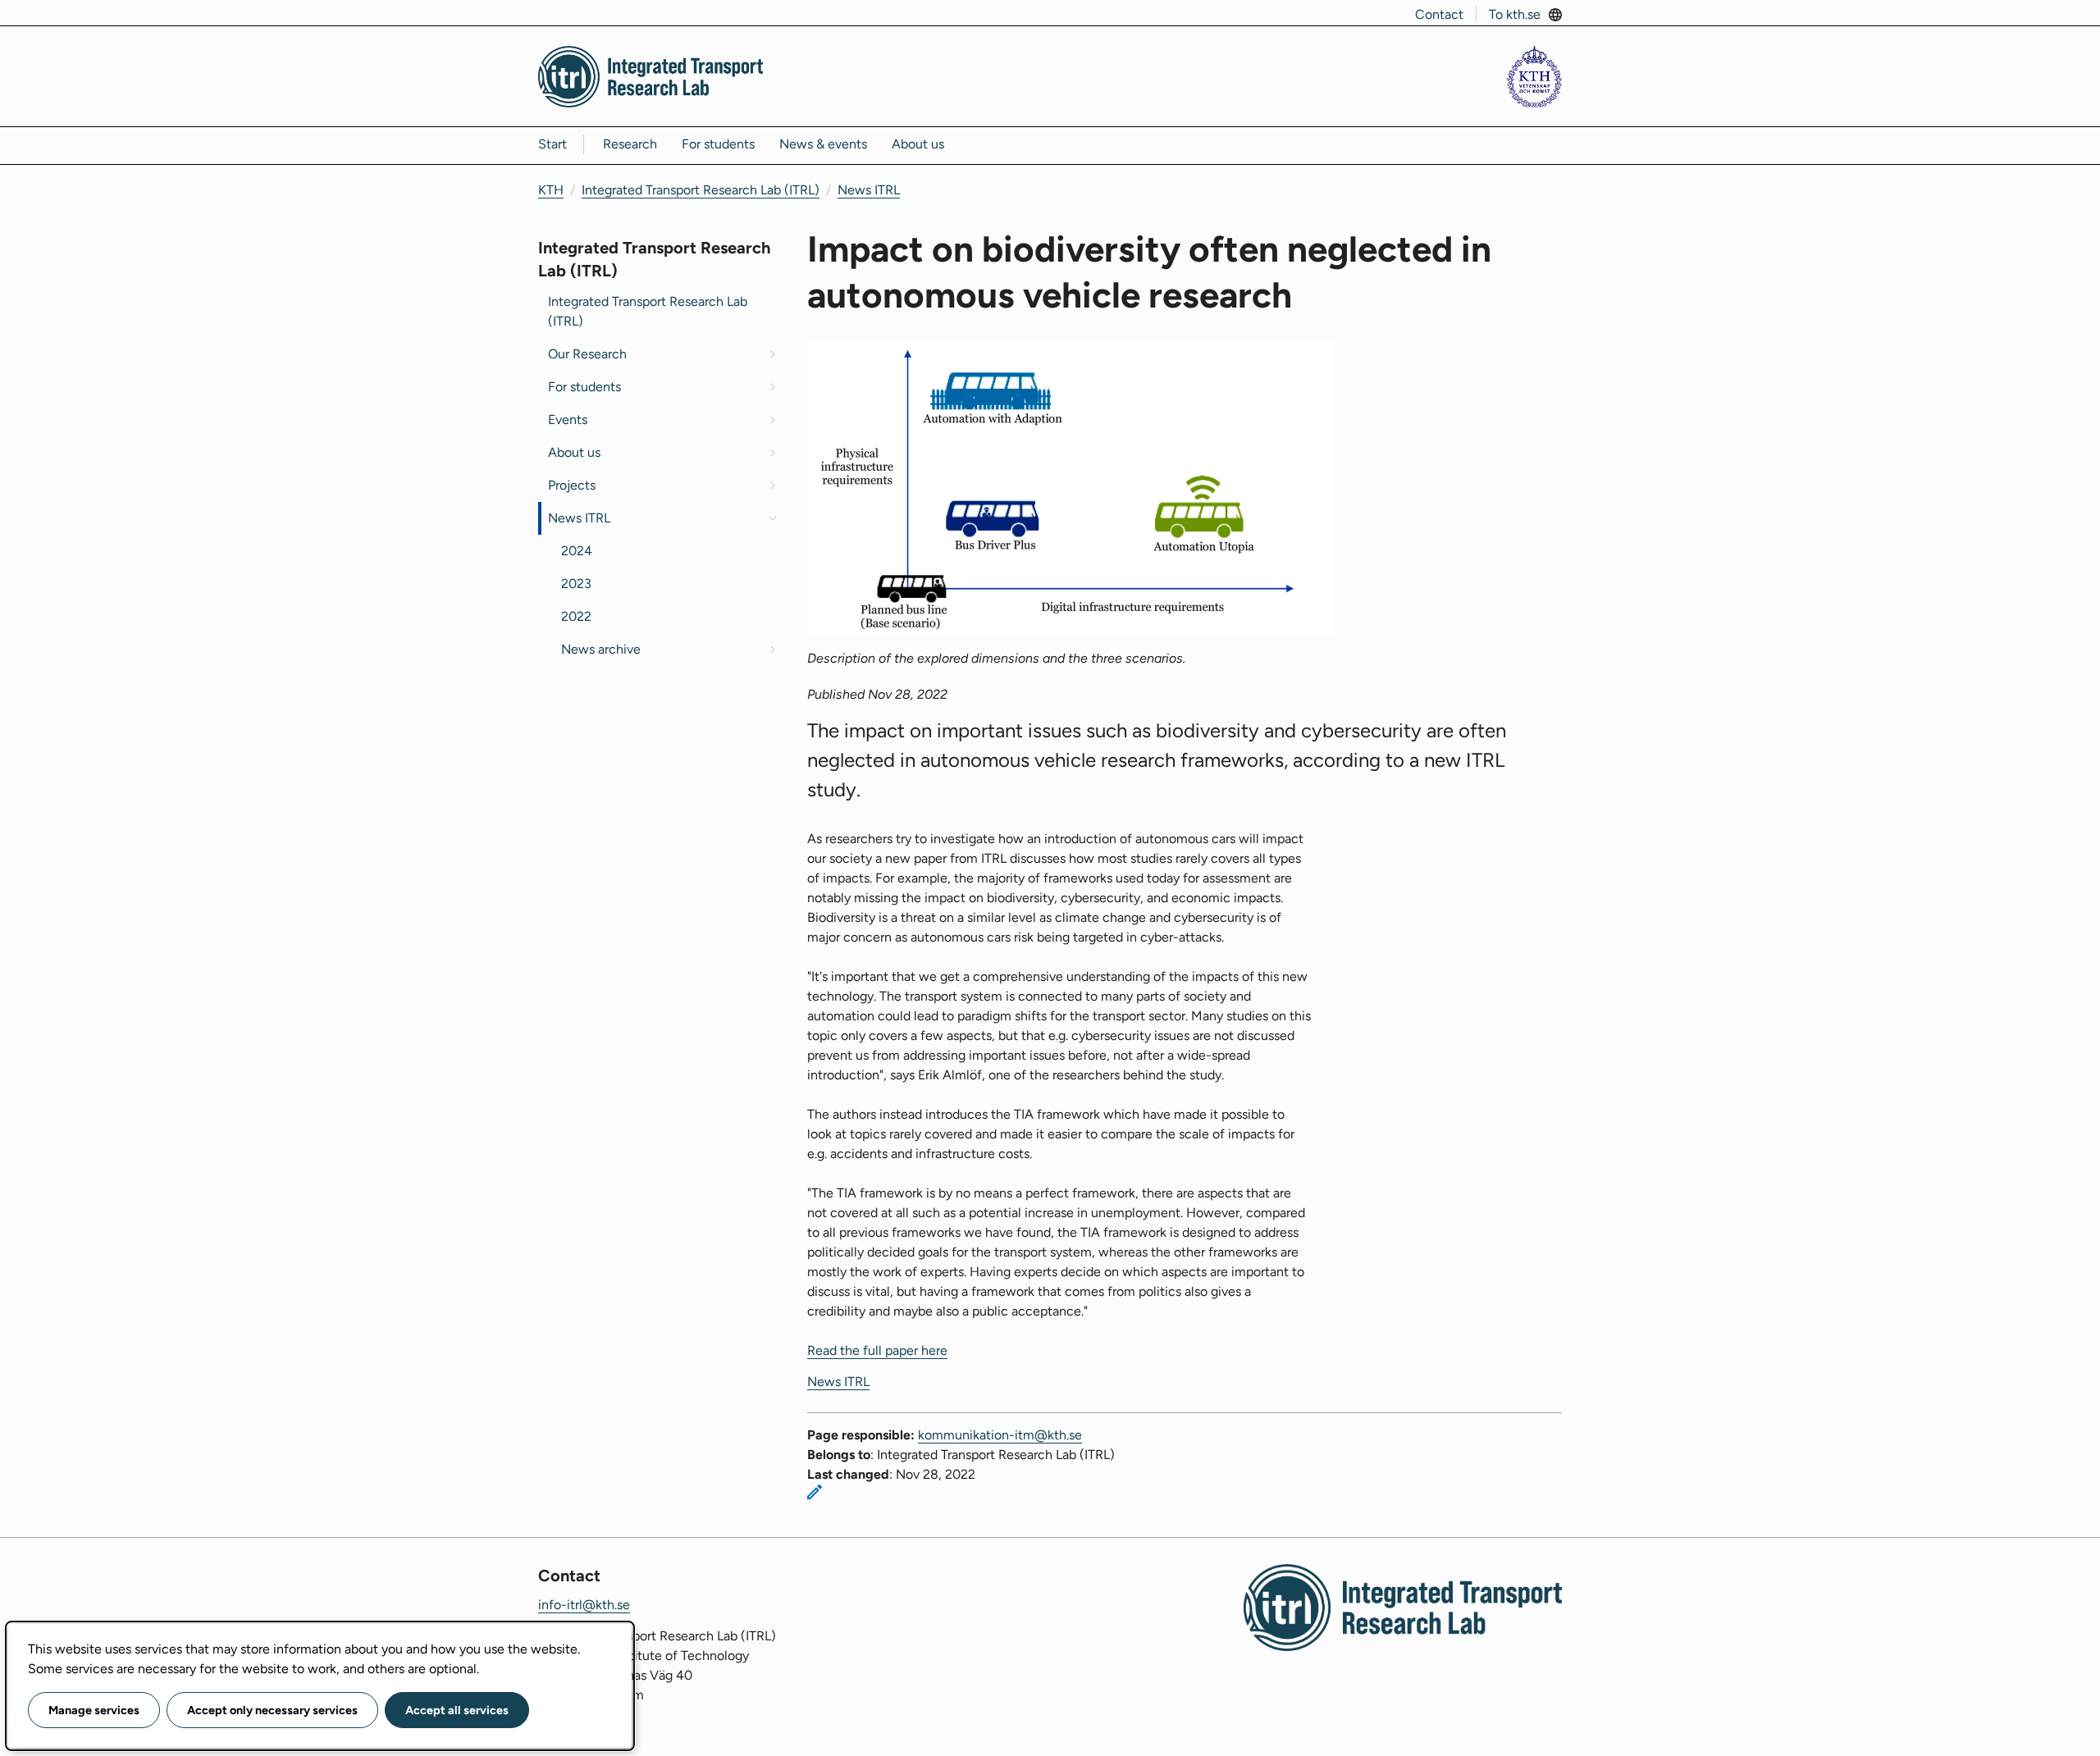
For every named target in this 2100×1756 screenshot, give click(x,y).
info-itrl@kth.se (584, 1605)
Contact (1439, 14)
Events (568, 420)
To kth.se (1515, 14)
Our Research (587, 354)
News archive (601, 649)
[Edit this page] (815, 1492)
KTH (551, 190)
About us (918, 144)
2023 (576, 584)
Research (630, 144)
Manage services (94, 1710)
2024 (577, 551)
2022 (576, 616)
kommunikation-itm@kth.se (1000, 1435)
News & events (823, 144)
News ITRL (869, 190)
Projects (572, 485)
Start (552, 144)
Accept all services (457, 1710)
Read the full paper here (877, 1350)
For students (718, 144)
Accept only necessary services (272, 1710)
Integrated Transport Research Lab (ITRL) (701, 190)
